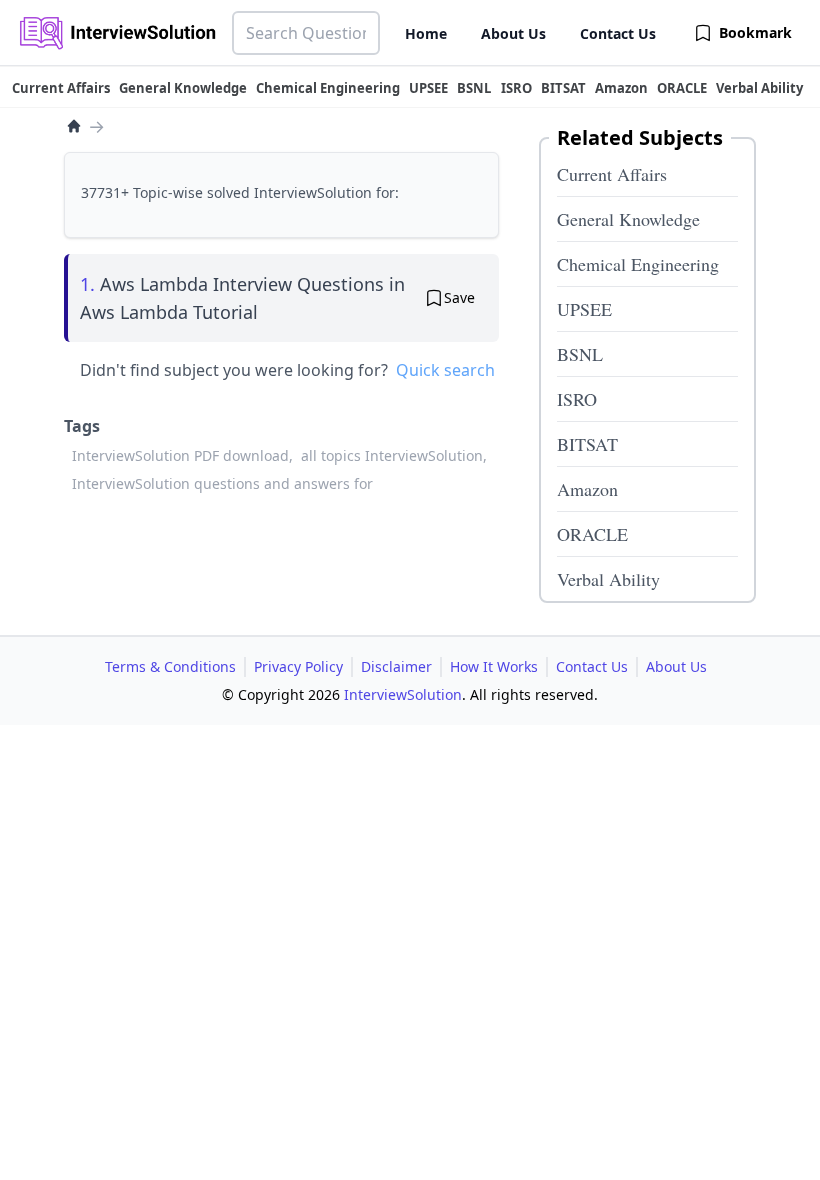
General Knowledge (628, 219)
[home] (74, 126)
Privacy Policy (298, 666)
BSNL (580, 354)
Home (426, 33)
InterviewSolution (403, 694)
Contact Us (618, 33)
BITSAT (587, 444)
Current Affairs (612, 174)
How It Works (494, 666)
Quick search (445, 370)
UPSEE (584, 309)
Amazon (587, 489)
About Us (513, 33)
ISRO (577, 399)
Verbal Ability (608, 579)
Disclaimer (396, 666)
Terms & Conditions (170, 666)
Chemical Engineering (638, 264)
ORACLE (592, 534)
